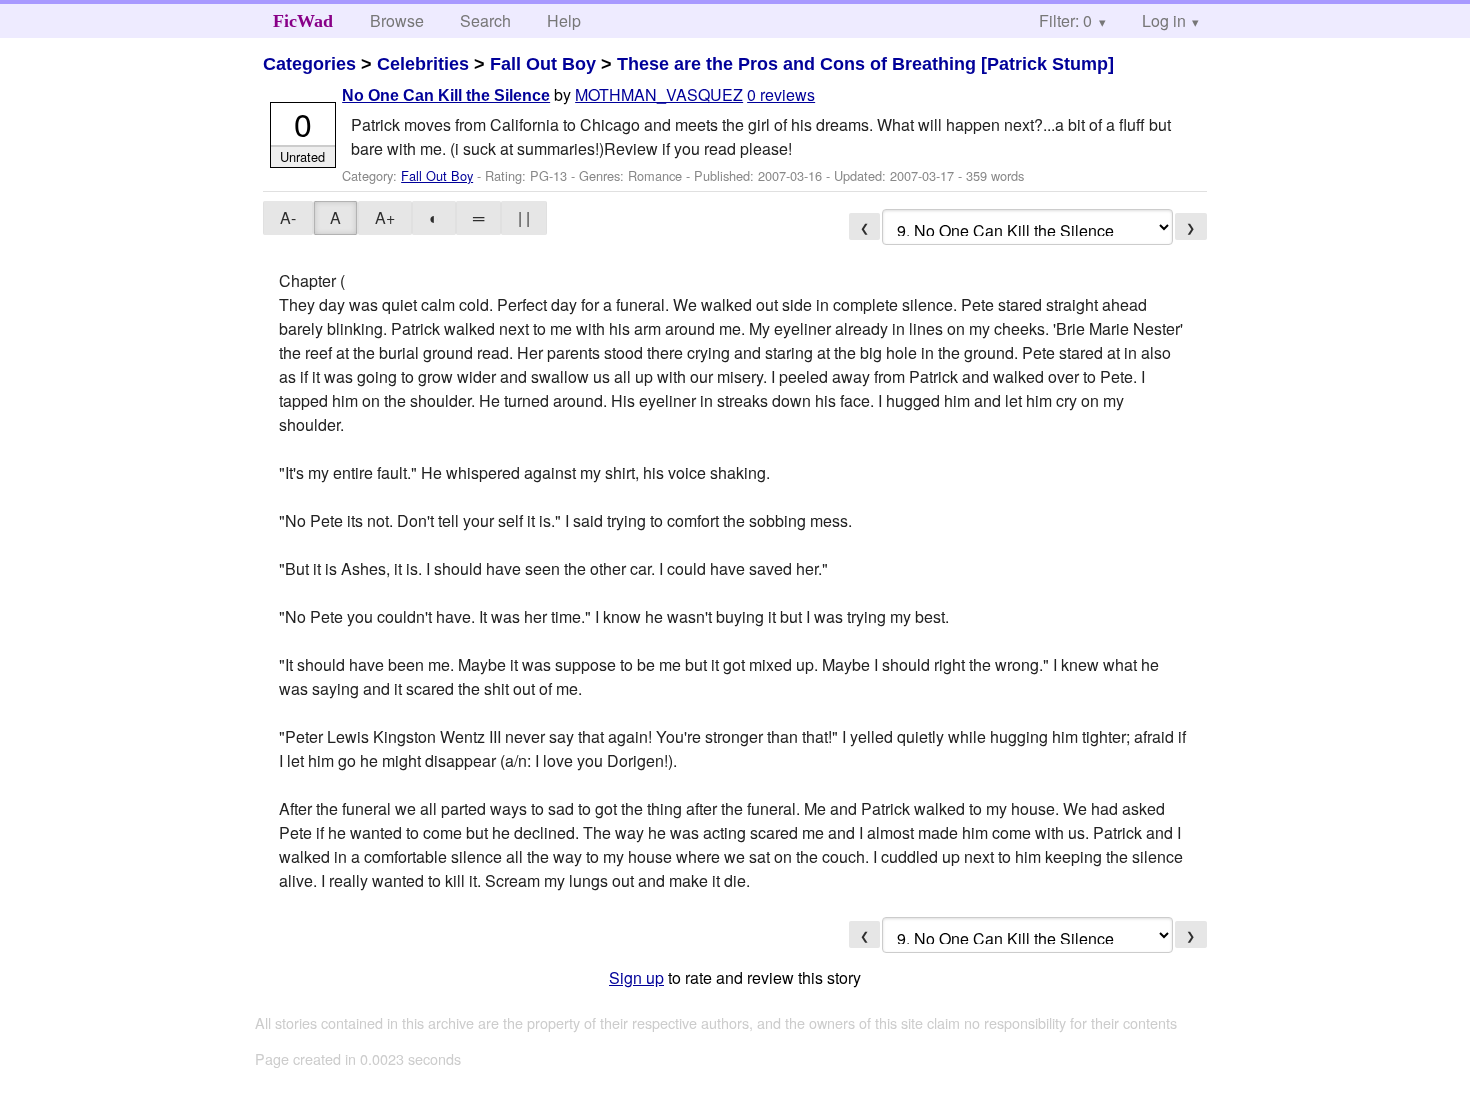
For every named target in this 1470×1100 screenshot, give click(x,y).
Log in (1164, 20)
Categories (309, 64)
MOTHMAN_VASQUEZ (659, 94)
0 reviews (781, 94)
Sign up (636, 977)
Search (485, 20)
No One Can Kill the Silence (446, 95)
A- (288, 217)
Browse (397, 20)
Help (564, 20)
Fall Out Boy (543, 64)
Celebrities (423, 64)
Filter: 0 (1065, 20)
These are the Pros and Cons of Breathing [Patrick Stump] (865, 64)
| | (524, 217)
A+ (385, 217)
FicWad (303, 21)
